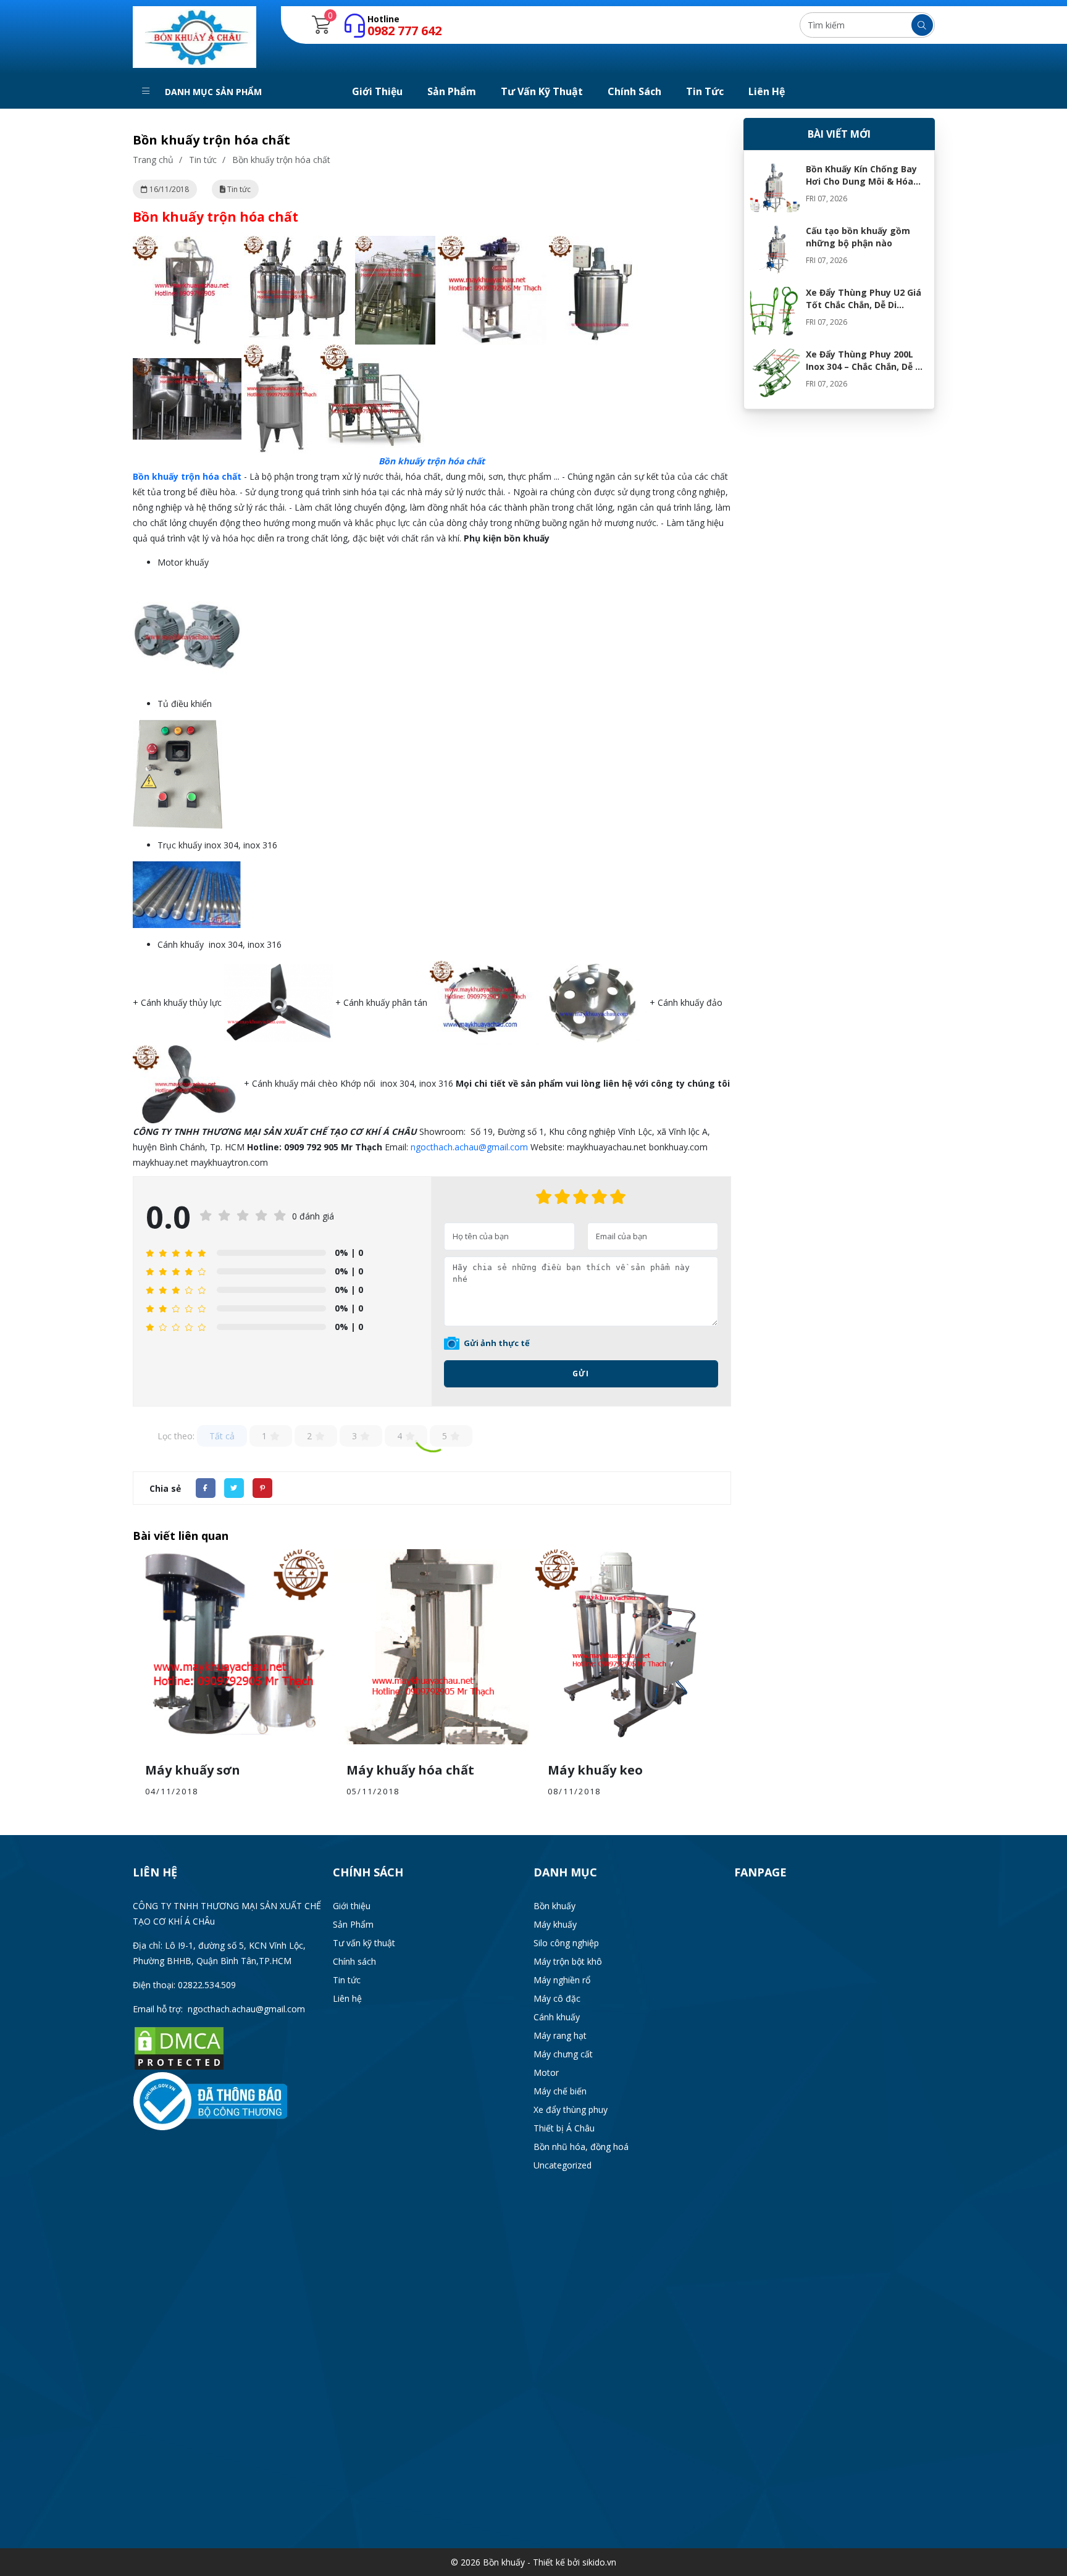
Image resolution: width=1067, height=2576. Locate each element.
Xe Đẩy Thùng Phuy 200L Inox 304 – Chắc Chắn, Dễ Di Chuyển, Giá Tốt (865, 366)
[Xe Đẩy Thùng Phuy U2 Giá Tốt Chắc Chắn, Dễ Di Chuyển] (775, 311)
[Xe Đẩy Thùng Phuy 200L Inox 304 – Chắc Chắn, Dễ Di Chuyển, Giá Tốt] (775, 373)
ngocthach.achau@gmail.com (469, 1147)
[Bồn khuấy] (195, 36)
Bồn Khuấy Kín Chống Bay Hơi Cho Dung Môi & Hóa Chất (861, 181)
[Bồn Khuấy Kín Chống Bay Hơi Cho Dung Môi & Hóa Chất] (775, 188)
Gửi (581, 1374)
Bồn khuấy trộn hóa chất (187, 476)
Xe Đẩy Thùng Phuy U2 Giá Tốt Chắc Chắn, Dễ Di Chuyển (864, 305)
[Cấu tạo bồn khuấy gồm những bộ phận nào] (775, 249)
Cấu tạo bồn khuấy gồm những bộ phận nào (858, 237)
